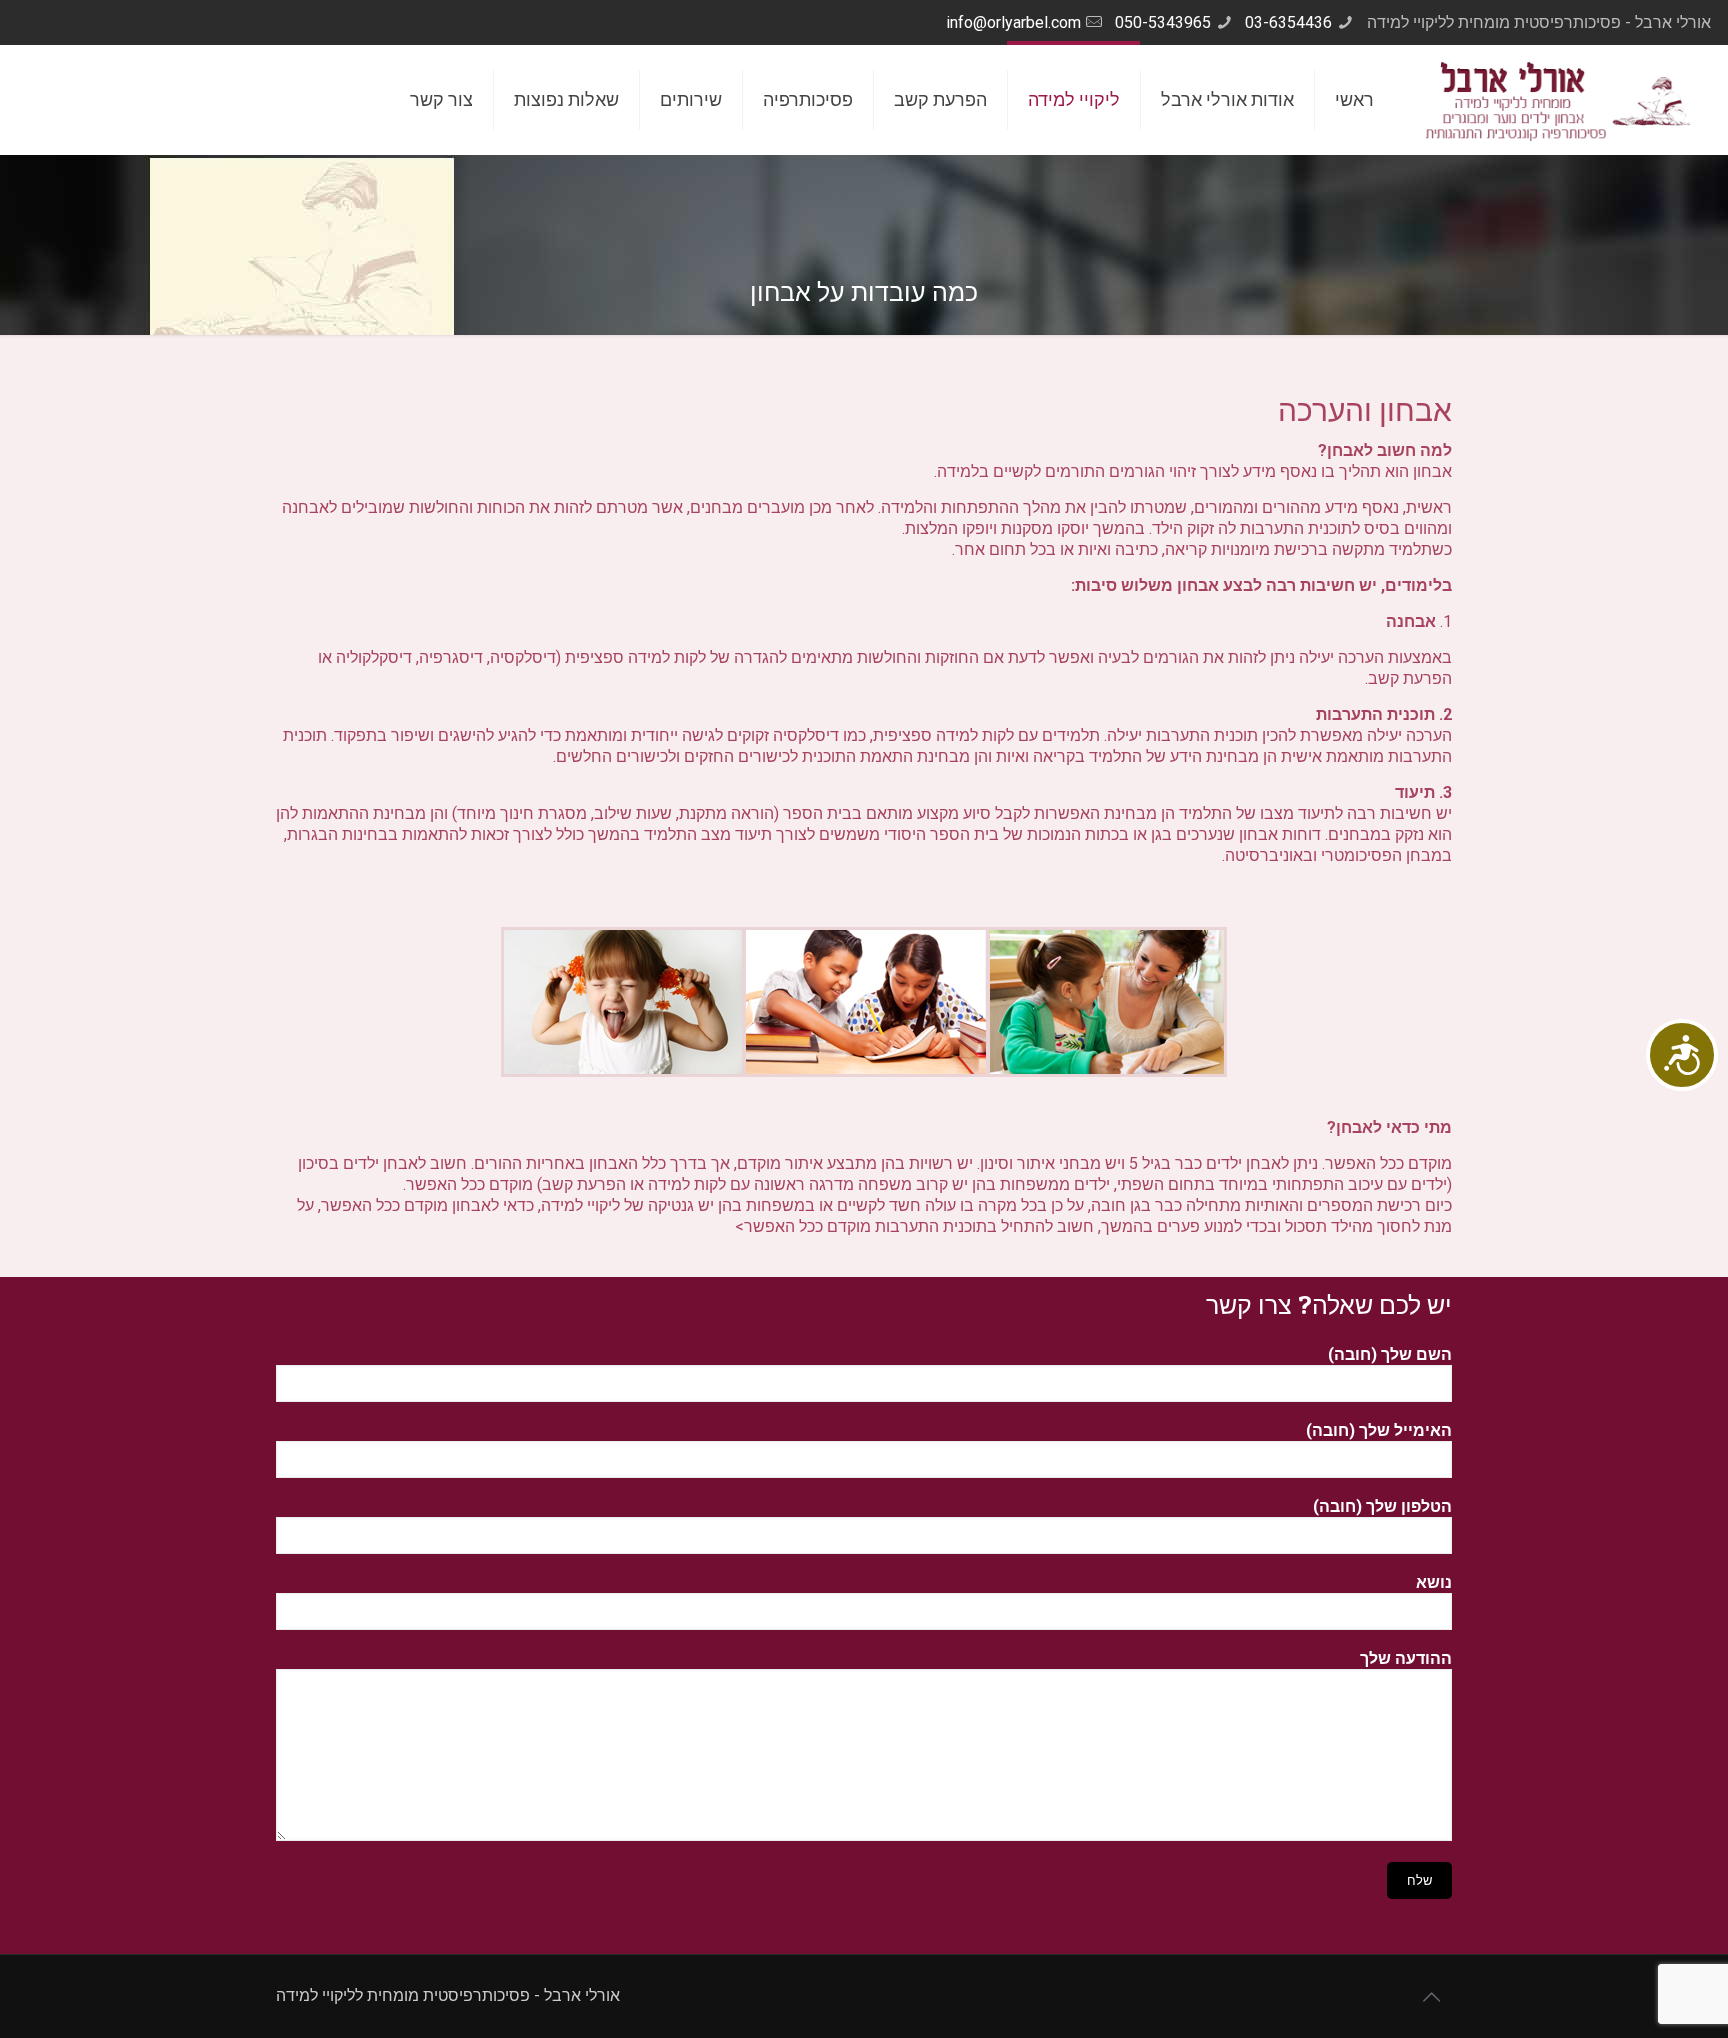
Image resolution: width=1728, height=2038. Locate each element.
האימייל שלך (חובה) (1379, 1430)
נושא (1434, 1582)
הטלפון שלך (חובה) (1382, 1506)
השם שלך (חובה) (1390, 1354)
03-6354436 (1288, 22)
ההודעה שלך (1406, 1658)
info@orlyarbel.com (1013, 22)
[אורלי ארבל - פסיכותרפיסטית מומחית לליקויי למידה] (1557, 100)
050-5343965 (1163, 22)
